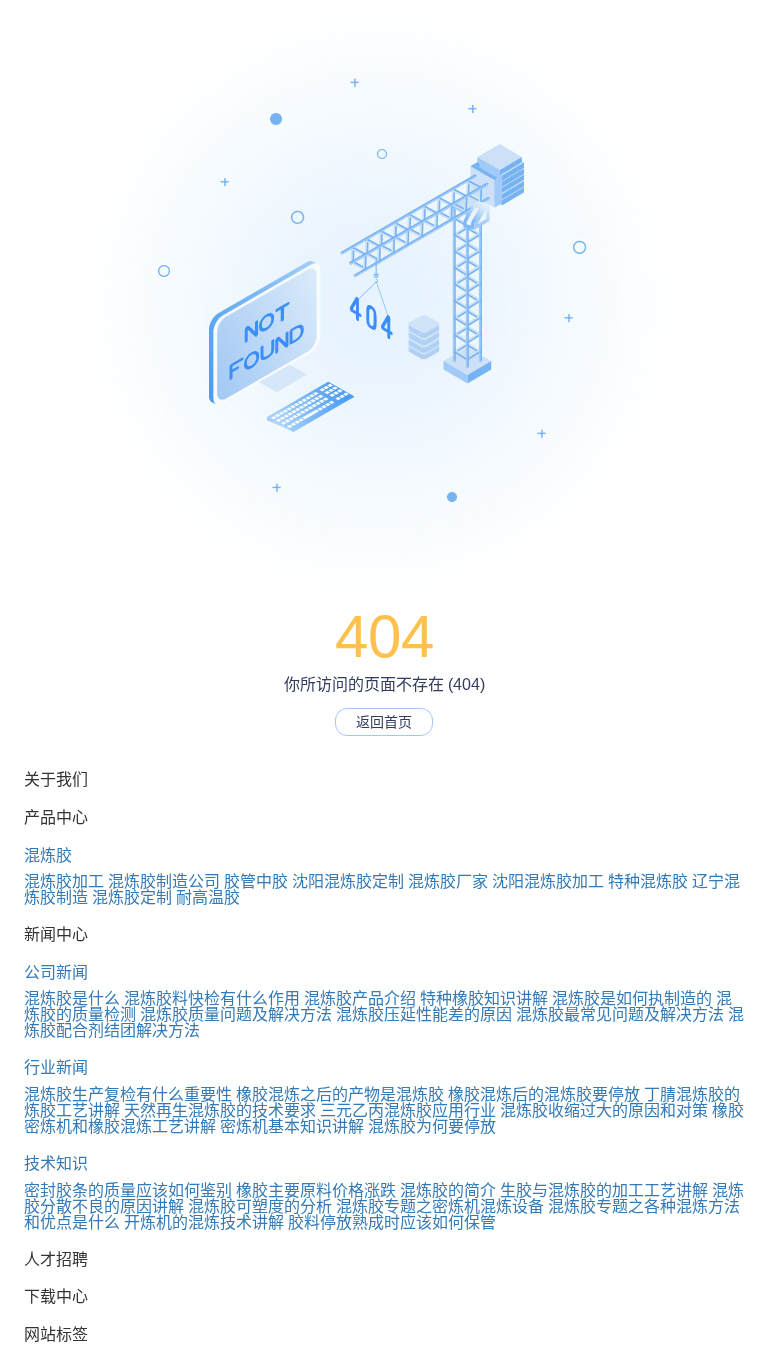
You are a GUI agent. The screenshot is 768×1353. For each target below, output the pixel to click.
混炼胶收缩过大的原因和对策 (604, 1110)
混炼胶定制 (132, 897)
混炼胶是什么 (72, 998)
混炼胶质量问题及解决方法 (236, 1014)
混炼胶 (48, 855)
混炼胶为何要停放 (432, 1126)
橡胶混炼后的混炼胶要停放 (544, 1094)
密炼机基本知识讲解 (292, 1126)
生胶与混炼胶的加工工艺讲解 (604, 1190)
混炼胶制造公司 (164, 881)
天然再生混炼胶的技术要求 (220, 1110)
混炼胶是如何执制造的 (632, 998)
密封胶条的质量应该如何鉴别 (128, 1190)
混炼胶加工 (64, 881)
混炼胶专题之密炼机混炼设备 (440, 1206)
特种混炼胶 (648, 881)
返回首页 (384, 722)
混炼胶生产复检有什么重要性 (128, 1094)
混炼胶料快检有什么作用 (212, 998)
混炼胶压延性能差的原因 (424, 1014)
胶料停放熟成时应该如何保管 (392, 1222)
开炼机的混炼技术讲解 (204, 1222)
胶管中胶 (256, 881)
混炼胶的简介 (448, 1190)
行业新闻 (56, 1067)
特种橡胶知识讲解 (484, 998)
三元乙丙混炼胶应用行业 (408, 1110)
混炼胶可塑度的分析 (260, 1206)
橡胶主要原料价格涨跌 (316, 1190)
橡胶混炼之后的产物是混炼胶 (340, 1094)
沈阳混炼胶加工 (548, 881)
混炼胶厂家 (448, 881)
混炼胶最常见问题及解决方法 (620, 1014)
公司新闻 (56, 972)
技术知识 (56, 1163)
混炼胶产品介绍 (360, 998)
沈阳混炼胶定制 (348, 881)
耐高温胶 (208, 897)
